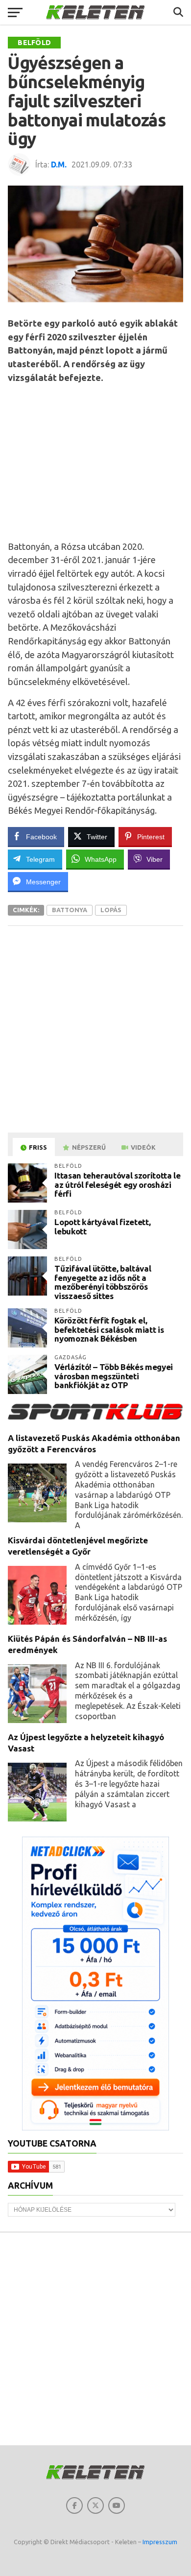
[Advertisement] (99, 460)
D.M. (59, 165)
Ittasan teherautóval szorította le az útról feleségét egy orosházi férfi (117, 1184)
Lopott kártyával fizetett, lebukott (102, 1227)
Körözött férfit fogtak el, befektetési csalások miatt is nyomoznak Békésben (109, 1329)
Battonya (70, 910)
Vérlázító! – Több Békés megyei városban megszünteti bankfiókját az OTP (114, 1376)
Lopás (111, 910)
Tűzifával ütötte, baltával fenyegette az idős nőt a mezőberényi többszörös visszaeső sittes (103, 1282)
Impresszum (160, 2542)
